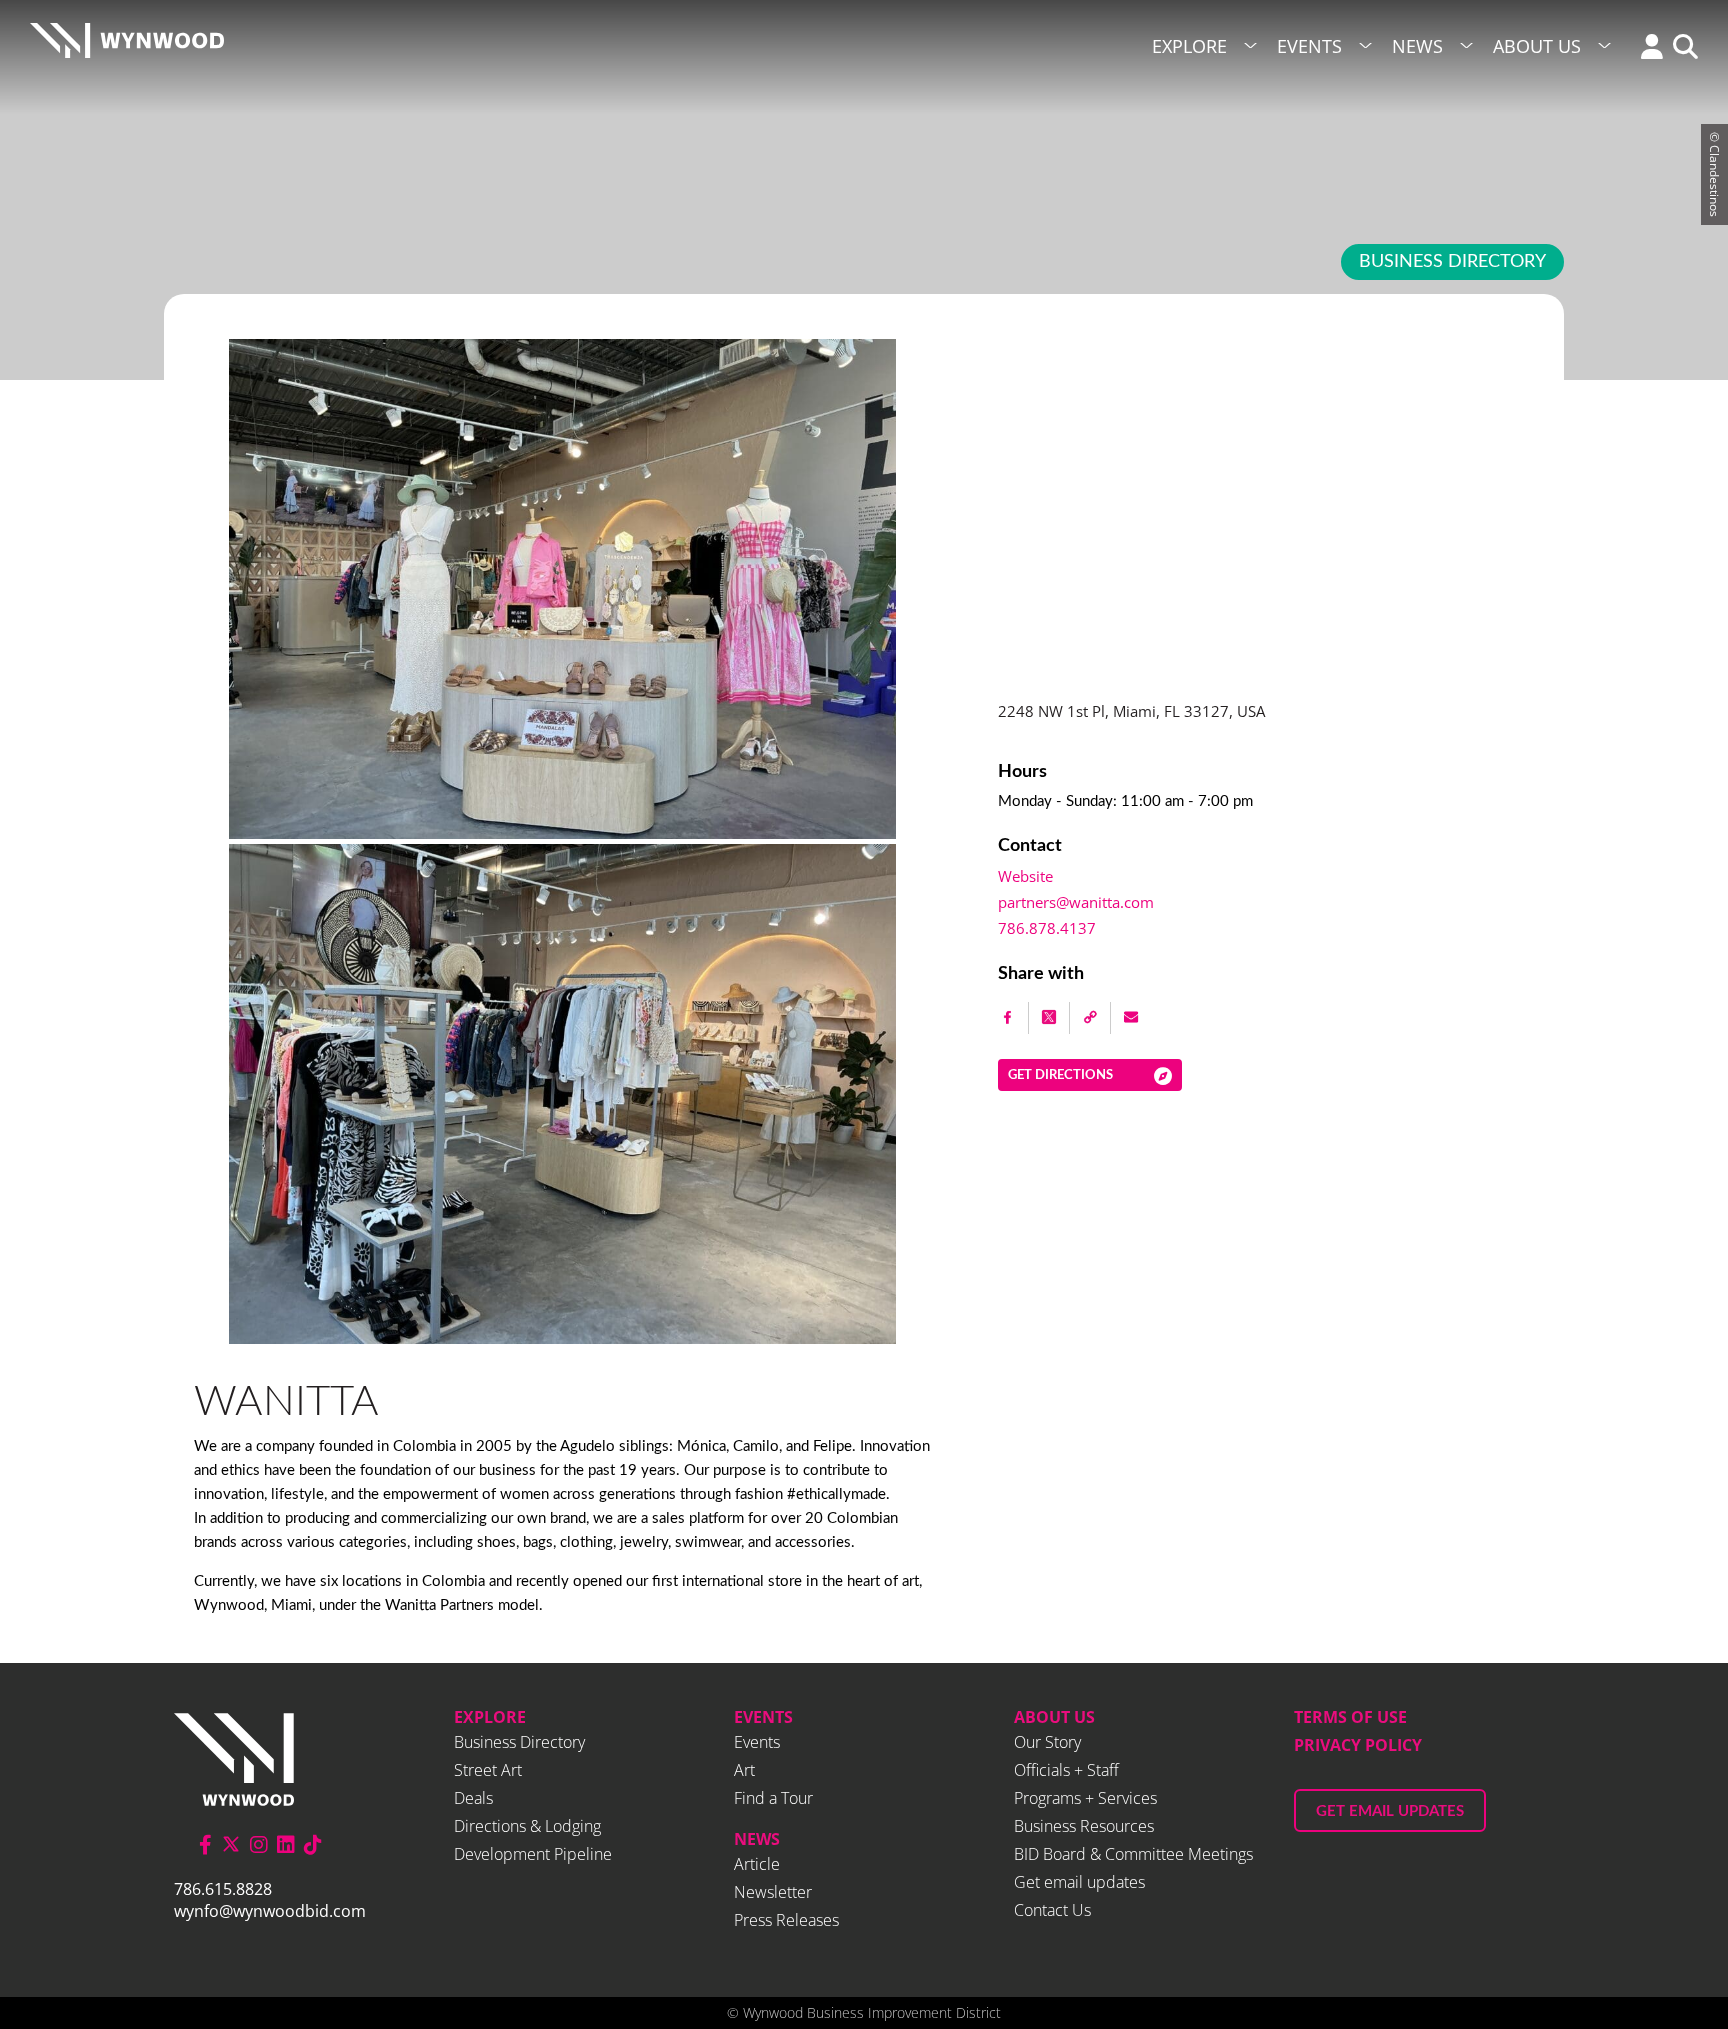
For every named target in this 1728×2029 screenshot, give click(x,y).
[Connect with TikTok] (313, 1844)
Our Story (1047, 1742)
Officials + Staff (1066, 1770)
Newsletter (773, 1892)
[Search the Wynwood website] (1680, 48)
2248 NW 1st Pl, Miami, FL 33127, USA (1131, 711)
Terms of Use (1350, 1717)
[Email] (1131, 1018)
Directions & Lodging (527, 1826)
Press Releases (786, 1920)
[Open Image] (562, 1338)
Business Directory (1452, 262)
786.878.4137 (1047, 928)
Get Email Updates (1390, 1811)
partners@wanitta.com (1076, 902)
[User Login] (1647, 48)
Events (1309, 46)
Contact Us (1052, 1910)
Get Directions (1060, 1075)
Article (757, 1864)
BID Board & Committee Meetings (1133, 1854)
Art (744, 1770)
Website (1025, 876)
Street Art (488, 1770)
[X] (1049, 1018)
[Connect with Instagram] (259, 1844)
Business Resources (1084, 1826)
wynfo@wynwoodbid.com (270, 1911)
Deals (473, 1798)
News (1417, 46)
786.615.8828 (223, 1889)
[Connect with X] (231, 1844)
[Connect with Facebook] (205, 1844)
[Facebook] (1008, 1018)
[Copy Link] (1090, 1018)
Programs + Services (1085, 1798)
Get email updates (1079, 1882)
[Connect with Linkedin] (286, 1844)
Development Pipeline (533, 1854)
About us (1054, 1717)
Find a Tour (773, 1798)
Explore (1189, 46)
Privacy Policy (1358, 1745)
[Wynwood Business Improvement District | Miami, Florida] (127, 46)
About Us (1537, 46)
